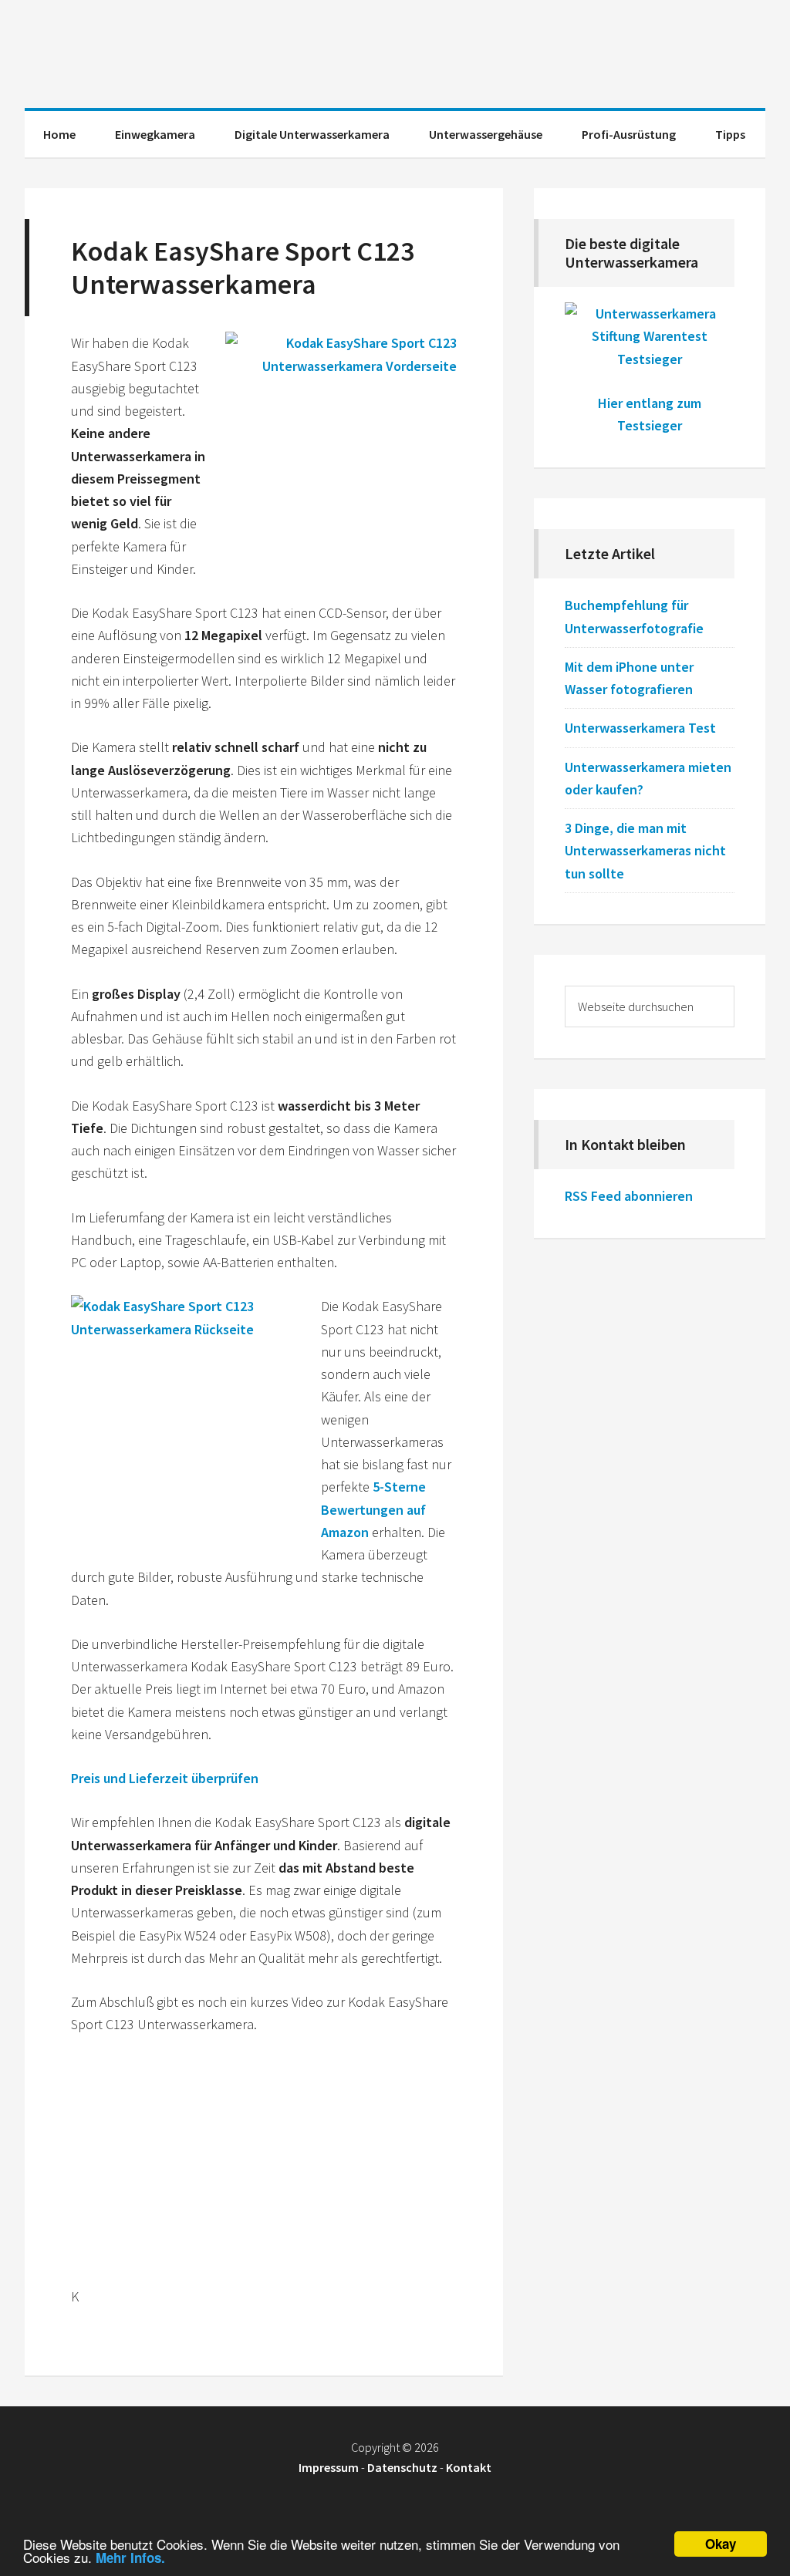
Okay (721, 2544)
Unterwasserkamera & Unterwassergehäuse (395, 54)
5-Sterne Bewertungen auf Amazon (373, 1509)
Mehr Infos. (130, 2557)
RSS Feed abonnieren (629, 1196)
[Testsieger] (650, 359)
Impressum (329, 2467)
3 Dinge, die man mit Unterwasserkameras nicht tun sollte (645, 851)
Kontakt (469, 2467)
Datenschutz (402, 2467)
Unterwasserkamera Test (640, 728)
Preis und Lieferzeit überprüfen (165, 1778)
